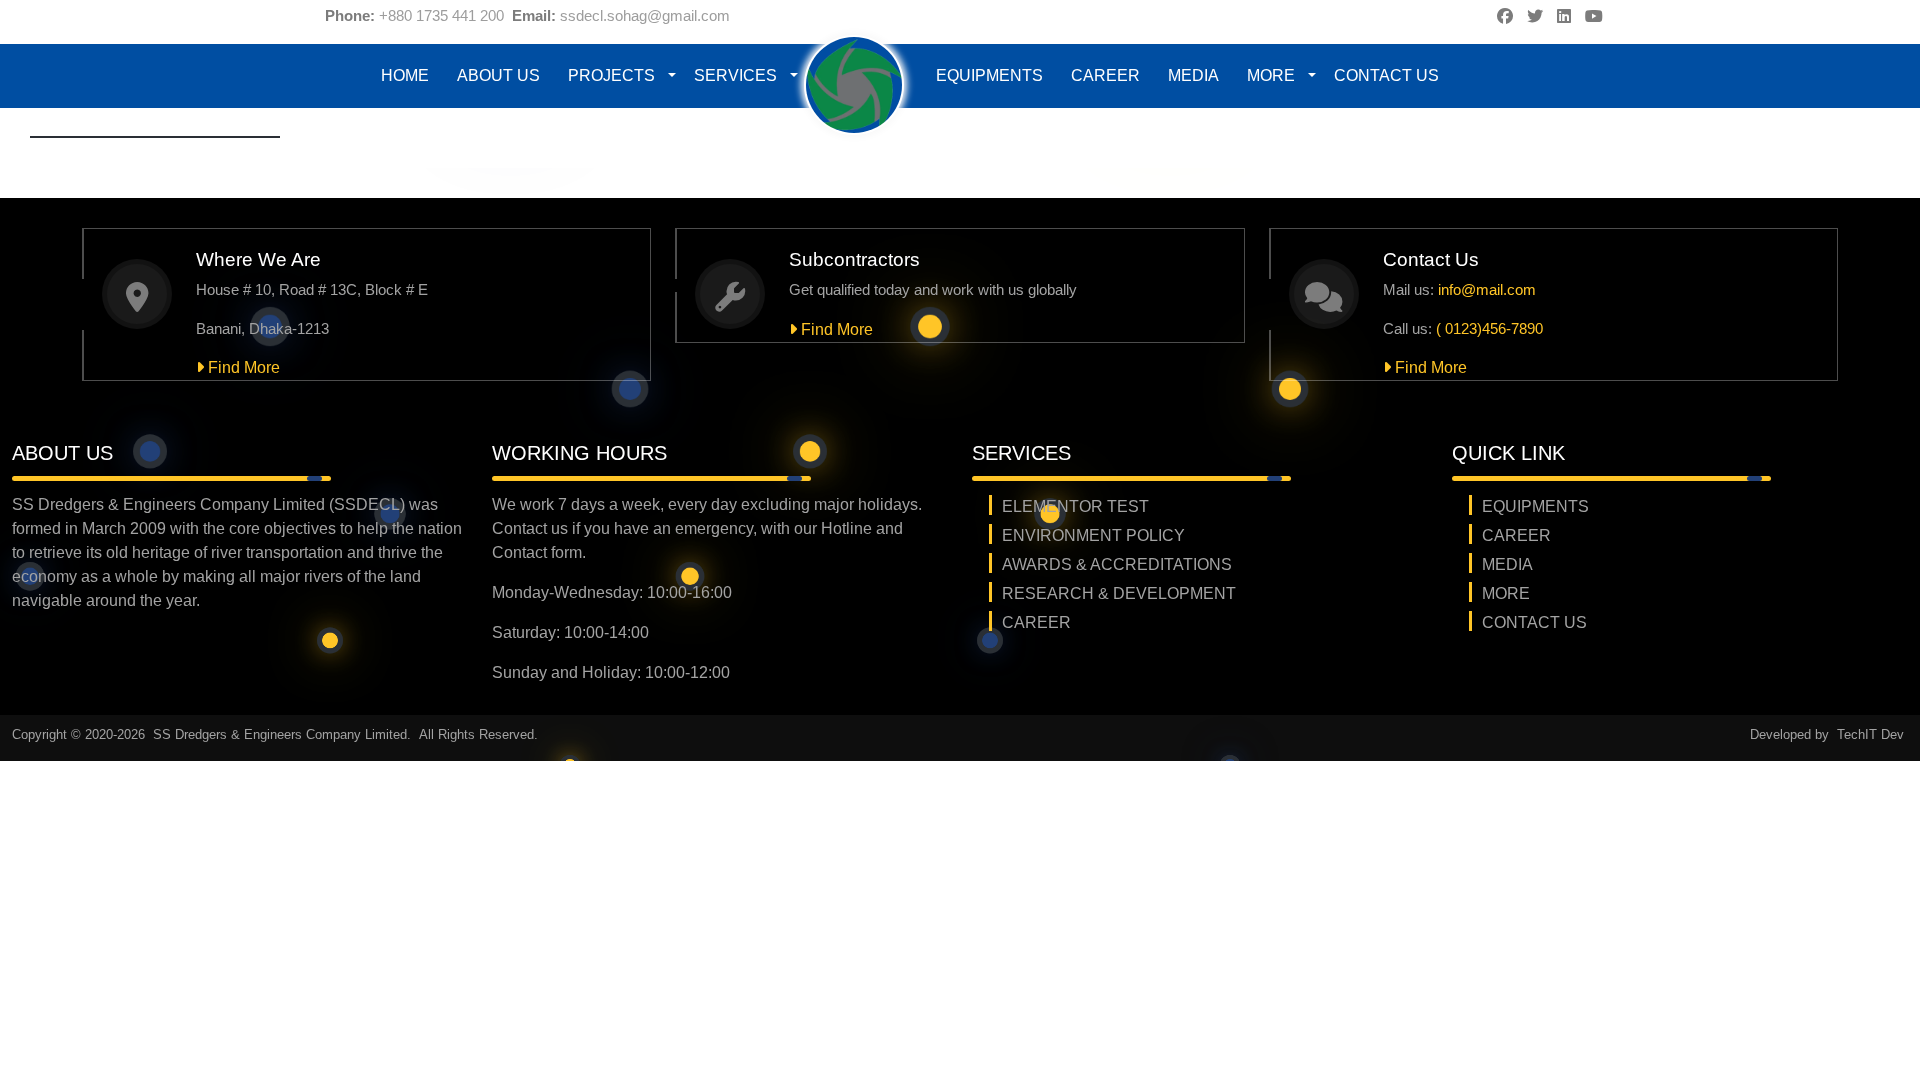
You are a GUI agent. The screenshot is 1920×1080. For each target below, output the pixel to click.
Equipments (989, 75)
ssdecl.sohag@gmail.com (645, 15)
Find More (242, 367)
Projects (611, 75)
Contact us (1386, 75)
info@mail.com (1487, 289)
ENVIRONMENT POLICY (1093, 535)
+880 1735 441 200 (441, 15)
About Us (498, 75)
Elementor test (1075, 506)
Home (405, 75)
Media (1193, 75)
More (1271, 75)
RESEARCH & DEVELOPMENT (1119, 593)
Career (1105, 75)
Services (735, 75)
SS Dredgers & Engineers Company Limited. (284, 734)
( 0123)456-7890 (1489, 328)
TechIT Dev (1870, 734)
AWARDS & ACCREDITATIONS (1117, 564)
